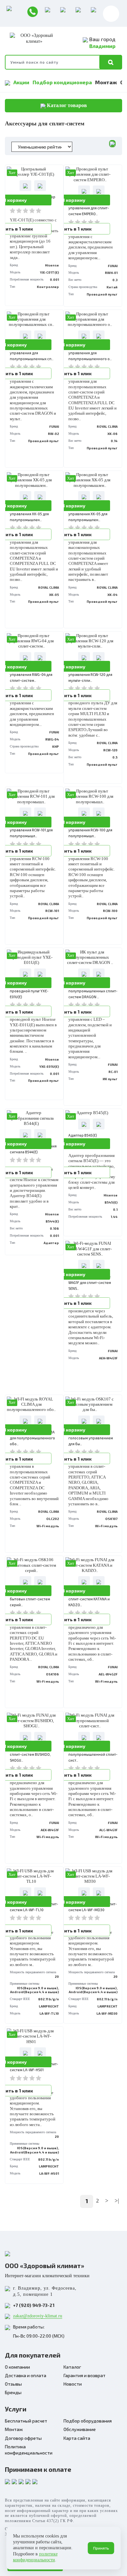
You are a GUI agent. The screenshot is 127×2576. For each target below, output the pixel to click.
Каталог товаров (66, 105)
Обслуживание (80, 2429)
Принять (101, 2548)
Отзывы (13, 2384)
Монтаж (106, 82)
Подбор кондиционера (62, 82)
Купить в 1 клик (74, 229)
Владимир (102, 46)
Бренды (13, 2392)
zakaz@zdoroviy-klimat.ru (38, 2316)
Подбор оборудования (88, 2421)
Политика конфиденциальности (29, 2450)
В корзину (74, 200)
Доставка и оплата (26, 2375)
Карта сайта (77, 2438)
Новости (73, 2384)
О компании (17, 2367)
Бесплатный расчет (26, 2421)
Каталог (72, 2367)
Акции (21, 82)
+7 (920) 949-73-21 (34, 2305)
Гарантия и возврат (85, 2375)
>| (117, 2201)
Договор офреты (23, 2438)
